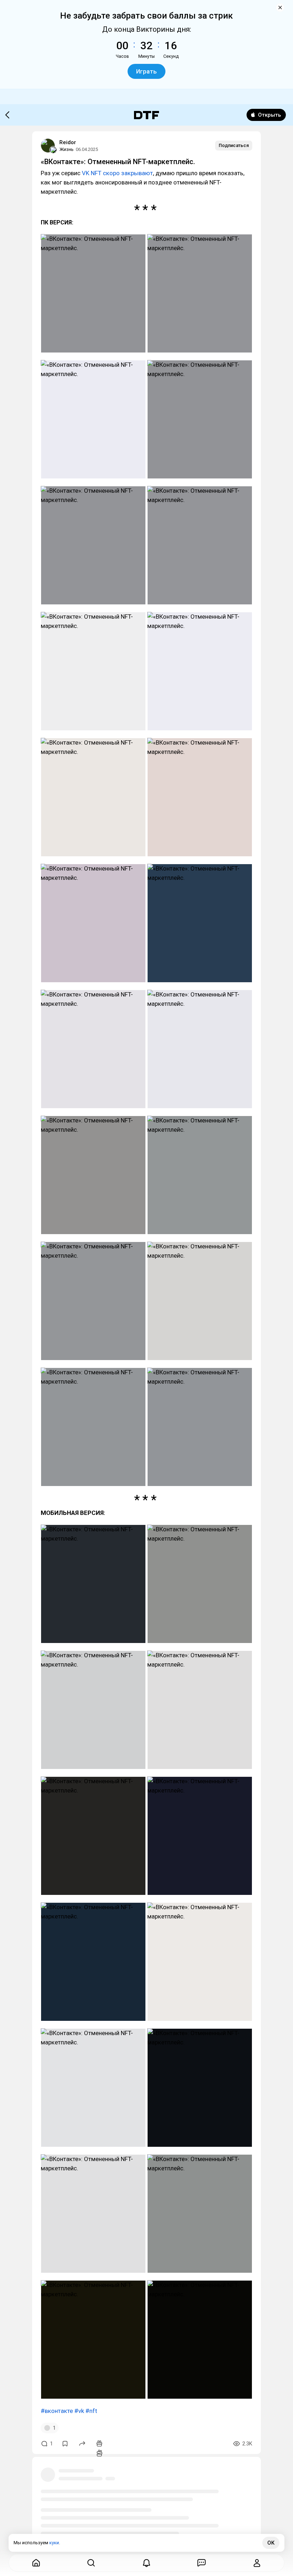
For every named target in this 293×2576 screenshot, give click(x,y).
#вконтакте (57, 2411)
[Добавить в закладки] (65, 2444)
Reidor (68, 142)
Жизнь (66, 149)
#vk (79, 2411)
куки (54, 2543)
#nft (91, 2411)
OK (271, 2543)
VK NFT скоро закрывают (117, 173)
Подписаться (234, 145)
